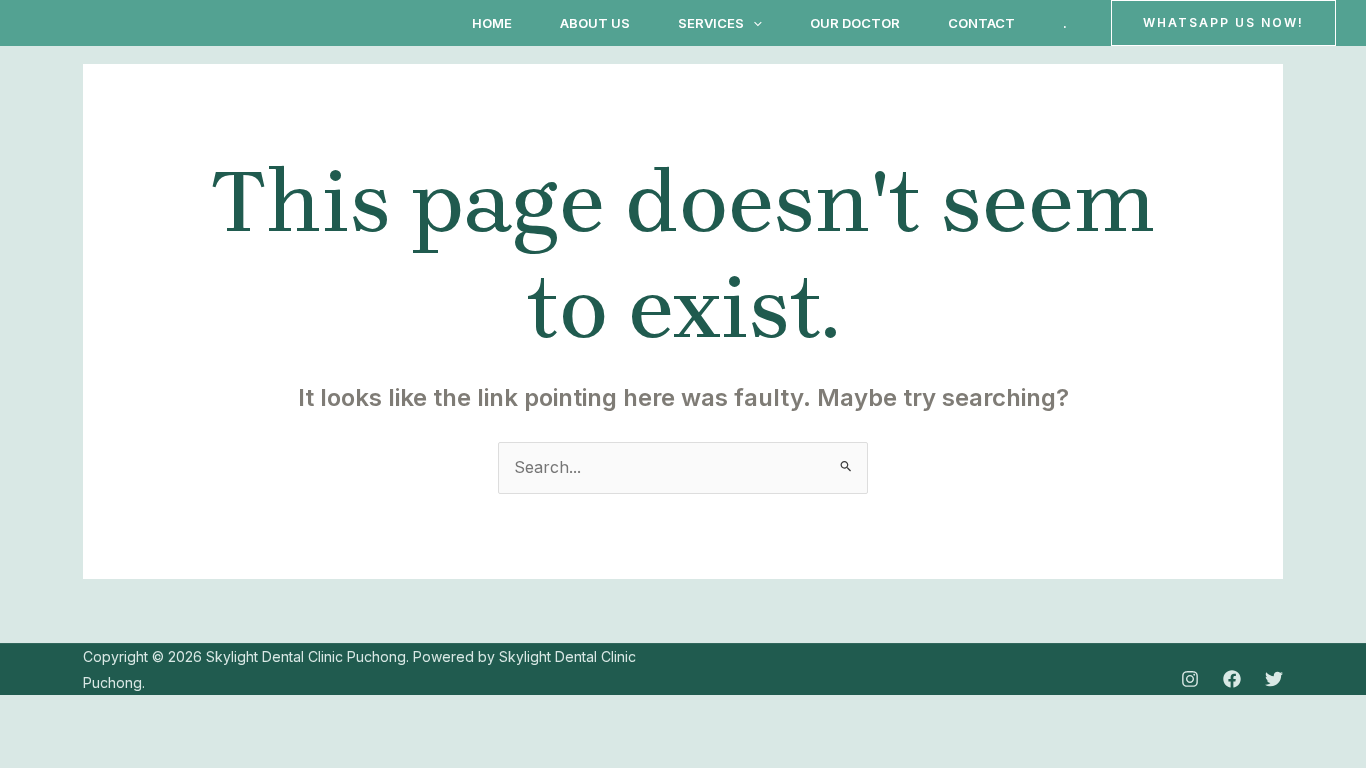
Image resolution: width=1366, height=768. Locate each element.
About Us (595, 23)
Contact (981, 23)
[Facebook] (1232, 679)
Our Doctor (855, 23)
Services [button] (711, 23)
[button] (753, 23)
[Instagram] (1190, 679)
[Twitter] (1274, 679)
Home (492, 23)
